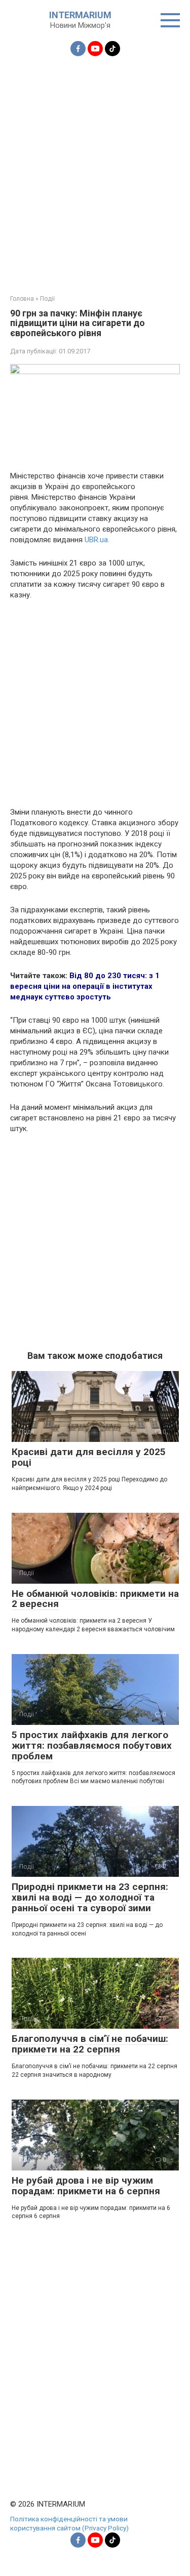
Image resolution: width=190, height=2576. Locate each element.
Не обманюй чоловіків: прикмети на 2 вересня (95, 1599)
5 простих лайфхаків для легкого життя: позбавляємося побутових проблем (92, 1745)
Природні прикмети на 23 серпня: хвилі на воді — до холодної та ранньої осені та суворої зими (90, 1897)
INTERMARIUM (80, 15)
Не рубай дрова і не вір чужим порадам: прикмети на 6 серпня (86, 2186)
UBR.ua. (97, 540)
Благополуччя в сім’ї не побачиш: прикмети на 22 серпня (90, 2044)
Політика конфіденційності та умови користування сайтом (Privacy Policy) (69, 2523)
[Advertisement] (95, 169)
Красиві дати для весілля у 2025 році (89, 1457)
